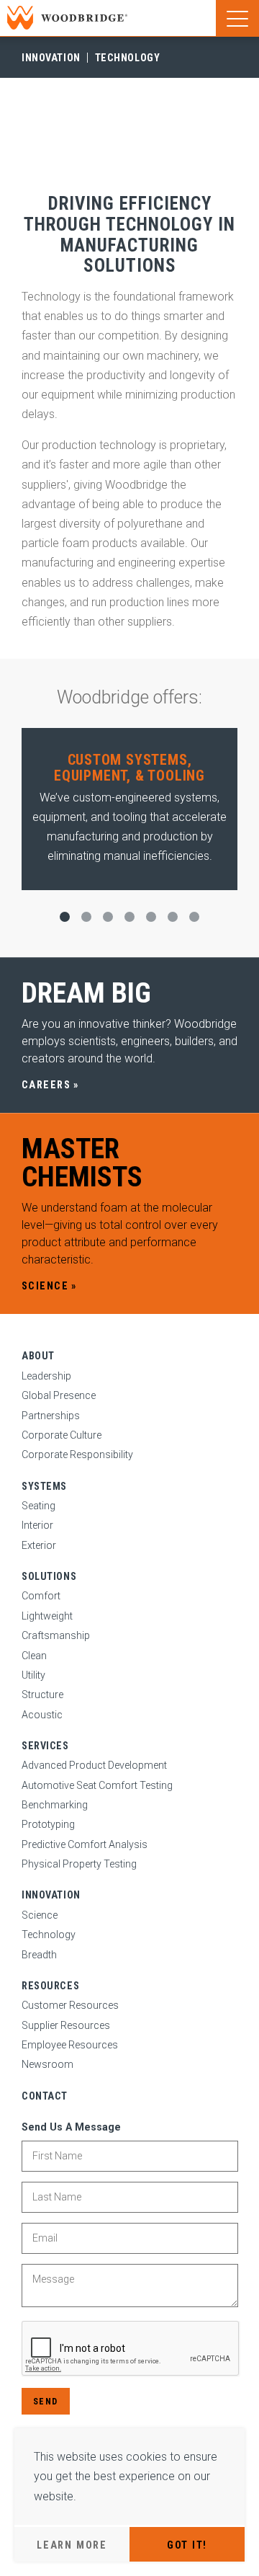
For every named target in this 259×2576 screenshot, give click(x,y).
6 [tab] (173, 917)
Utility (33, 1675)
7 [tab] (194, 917)
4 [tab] (129, 917)
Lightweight (47, 1616)
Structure (42, 1695)
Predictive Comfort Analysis (85, 1844)
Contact (45, 2096)
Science (40, 1915)
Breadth (39, 1955)
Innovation (51, 58)
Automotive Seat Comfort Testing (97, 1785)
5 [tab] (151, 917)
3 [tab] (108, 917)
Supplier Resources (66, 2025)
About (38, 1356)
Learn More (72, 2545)
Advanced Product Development (94, 1765)
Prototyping (48, 1824)
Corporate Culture (62, 1435)
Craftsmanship (56, 1635)
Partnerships (51, 1416)
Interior (37, 1525)
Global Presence (59, 1395)
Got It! (187, 2545)
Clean (34, 1656)
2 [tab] (86, 917)
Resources (50, 1986)
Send (46, 2401)
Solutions (49, 1576)
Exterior (39, 1545)
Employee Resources (70, 2045)
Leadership (46, 1376)
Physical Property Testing (79, 1864)
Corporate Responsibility (77, 1454)
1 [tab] (65, 917)
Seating (38, 1506)
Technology (128, 58)
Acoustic (42, 1715)
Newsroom (47, 2064)
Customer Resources (70, 2005)
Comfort (41, 1596)
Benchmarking (55, 1805)
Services (45, 1746)
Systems (44, 1486)
